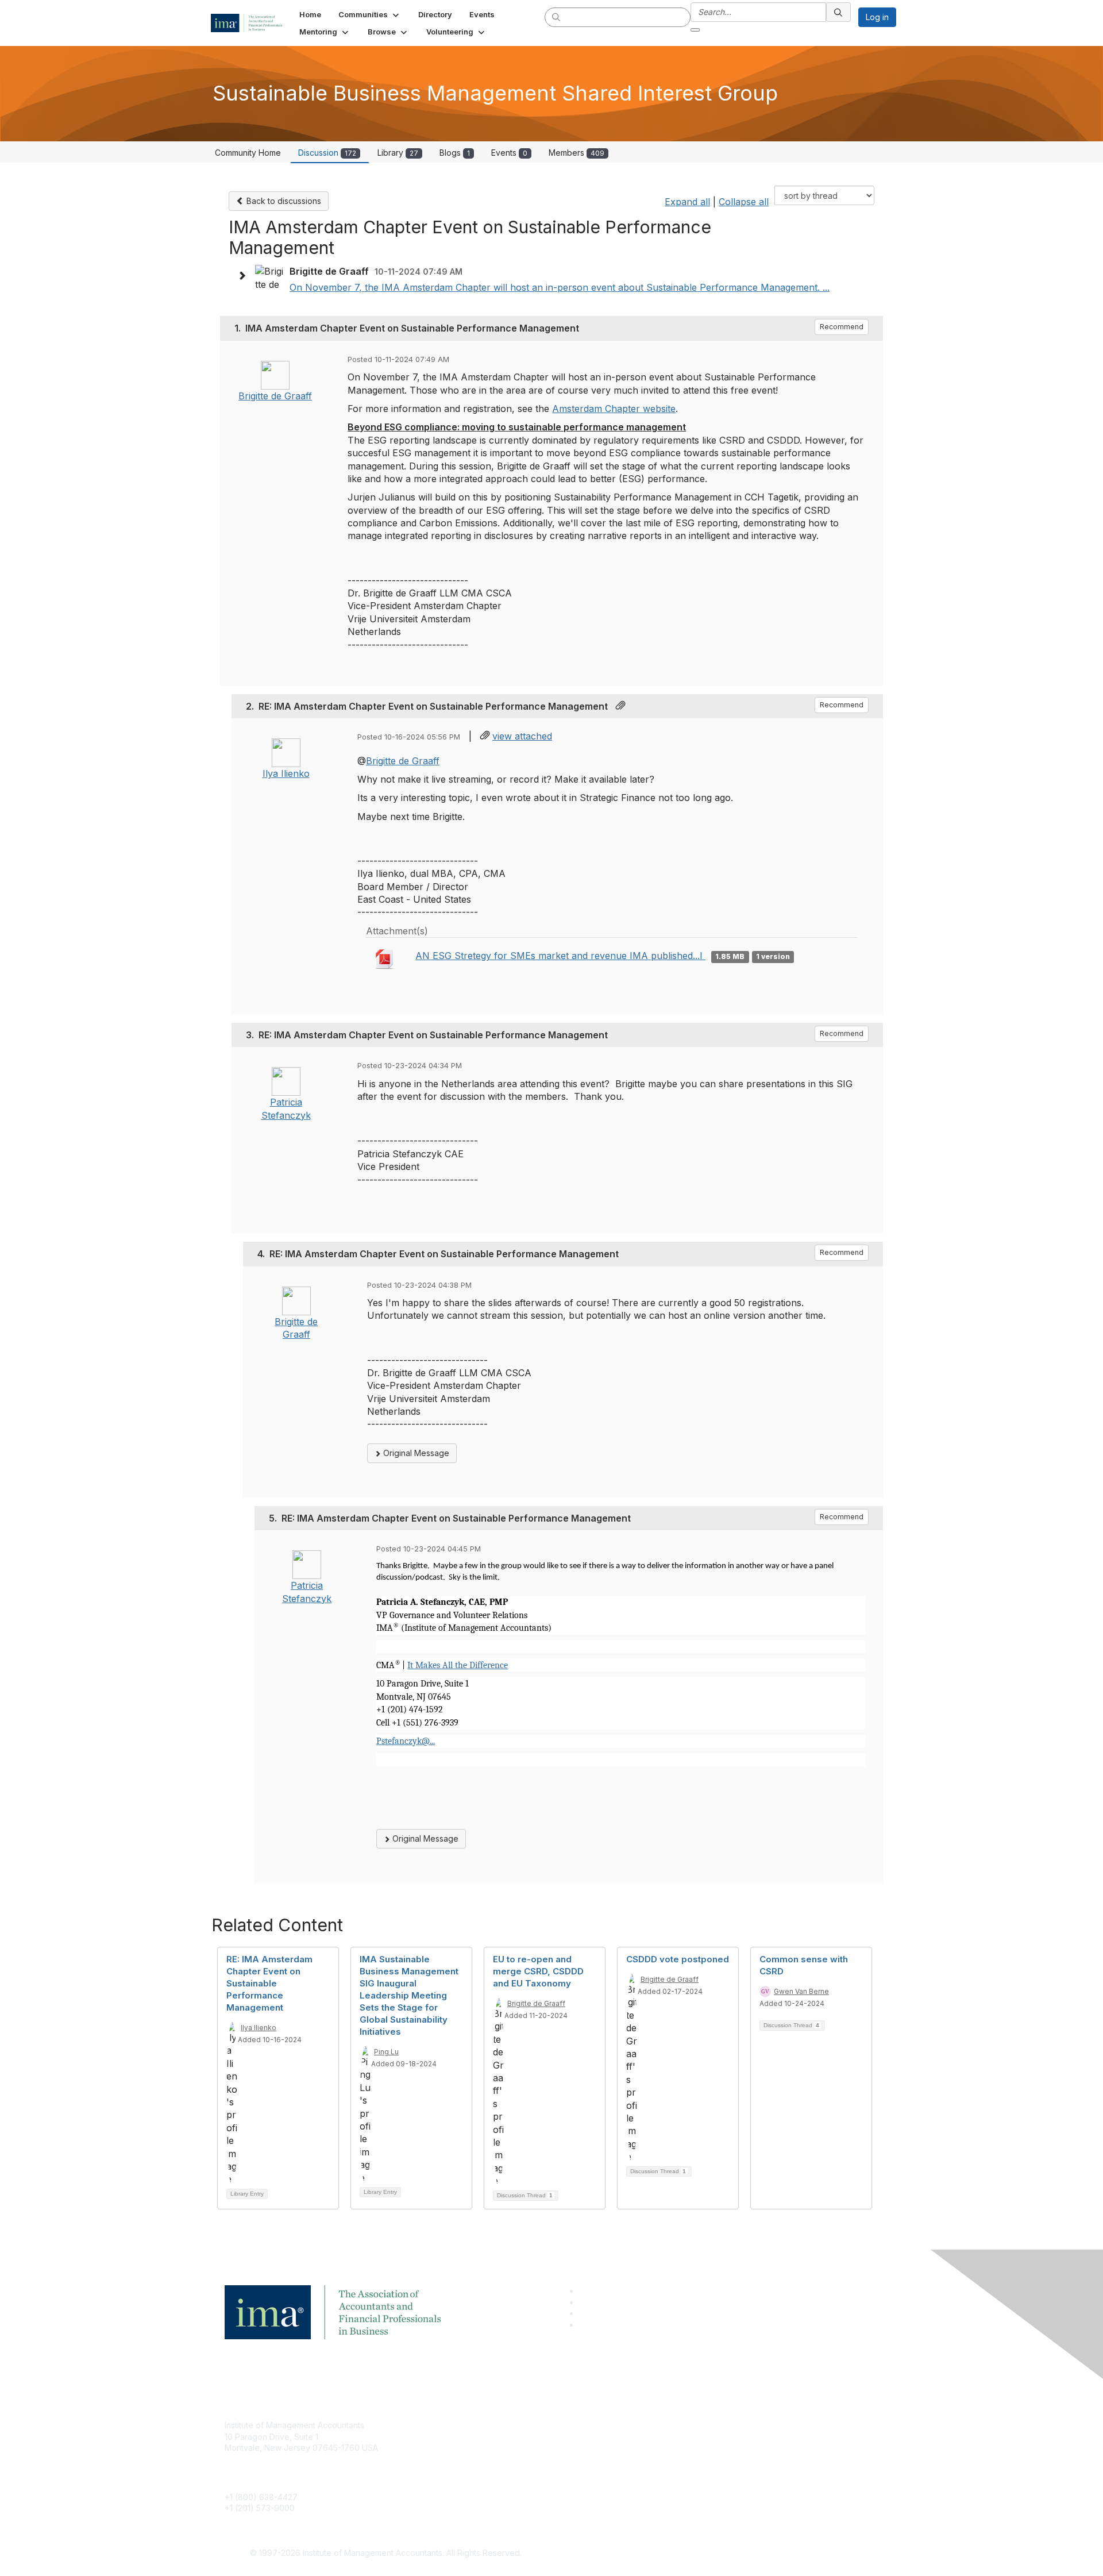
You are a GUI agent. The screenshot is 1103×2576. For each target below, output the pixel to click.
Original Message (415, 1453)
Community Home (248, 153)
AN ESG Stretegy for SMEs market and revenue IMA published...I (560, 956)
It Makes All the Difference (458, 1665)
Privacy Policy (693, 2459)
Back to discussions (283, 201)
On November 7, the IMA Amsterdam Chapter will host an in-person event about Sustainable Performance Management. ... (560, 287)
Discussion (327, 153)
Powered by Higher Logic (717, 2554)
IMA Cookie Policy (701, 2425)
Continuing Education (486, 2459)
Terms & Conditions (703, 2442)
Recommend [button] (842, 327)
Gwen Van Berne (801, 1991)
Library (398, 153)
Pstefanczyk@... (406, 1741)
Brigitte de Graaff (275, 396)
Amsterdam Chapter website (614, 409)
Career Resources (481, 2476)
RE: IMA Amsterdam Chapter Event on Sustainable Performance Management (269, 1983)
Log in (877, 17)
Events (509, 153)
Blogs (455, 153)
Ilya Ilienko (286, 773)
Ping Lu (386, 2052)
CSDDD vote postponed (678, 1959)
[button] (370, 14)
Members (576, 153)
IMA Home (465, 2425)
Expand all (687, 202)
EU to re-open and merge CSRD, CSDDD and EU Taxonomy (538, 1971)
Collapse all (744, 202)
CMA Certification (479, 2442)
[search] (557, 17)
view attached (522, 736)
